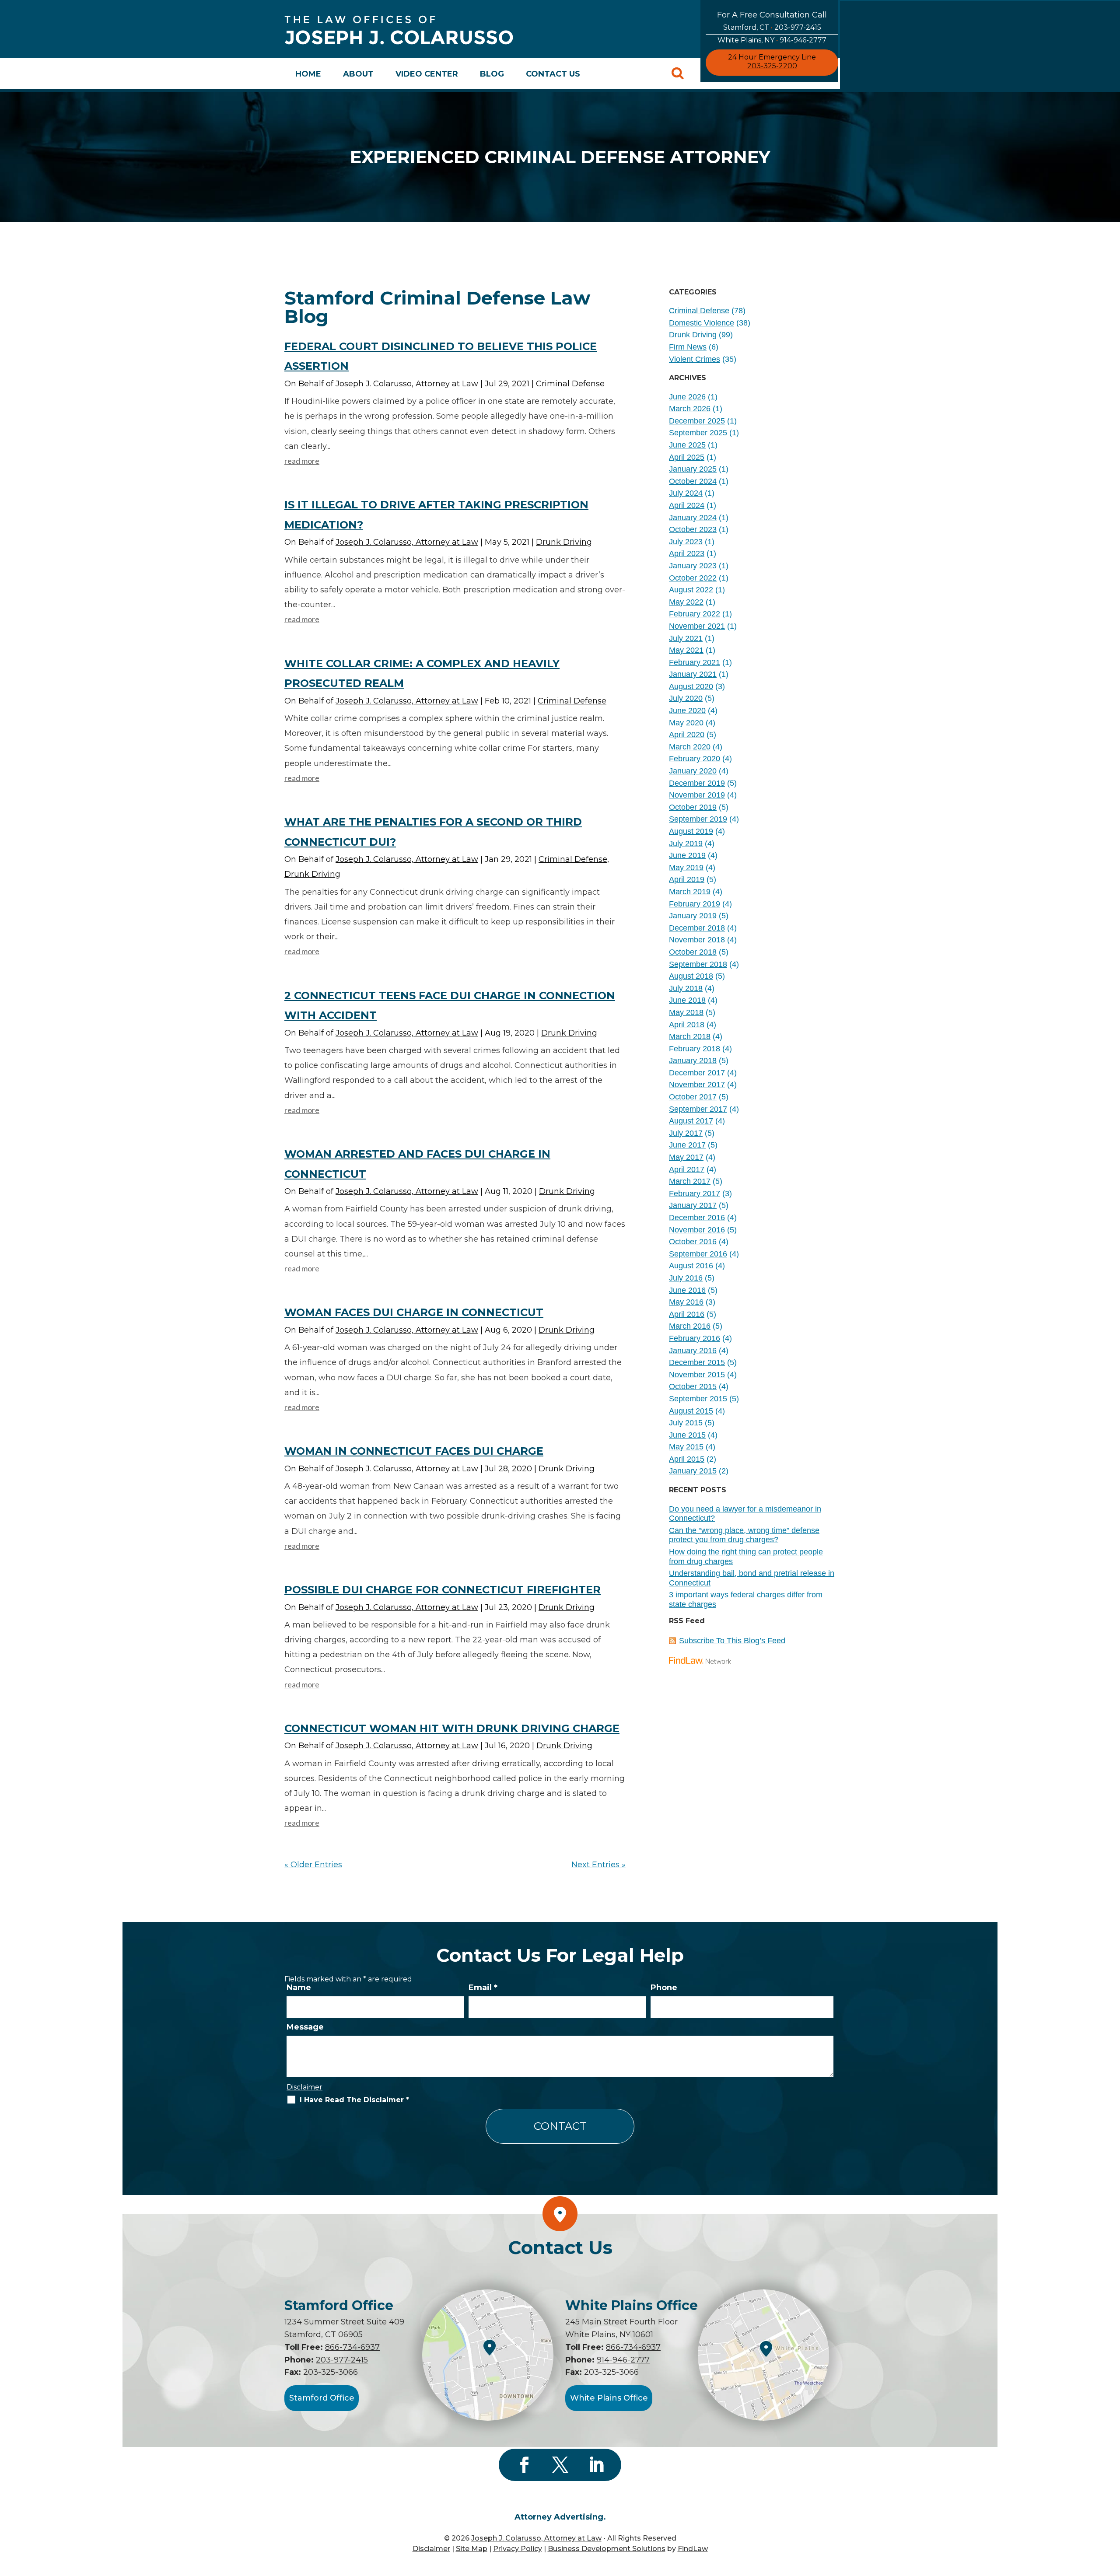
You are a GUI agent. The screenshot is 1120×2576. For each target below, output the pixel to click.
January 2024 (693, 518)
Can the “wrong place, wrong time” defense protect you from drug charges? (744, 1535)
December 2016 (697, 1218)
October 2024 (693, 481)
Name (299, 1988)
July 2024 (686, 493)
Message (305, 2027)
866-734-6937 (352, 2347)
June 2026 (687, 397)
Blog (492, 74)
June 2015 (687, 1435)
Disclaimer (304, 2087)
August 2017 (691, 1121)
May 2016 (686, 1302)
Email (483, 1988)
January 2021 (693, 674)
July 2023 (686, 542)
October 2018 (693, 952)
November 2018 (697, 940)
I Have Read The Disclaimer (354, 2100)
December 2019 (697, 783)
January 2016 (693, 1351)
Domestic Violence (702, 323)
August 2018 (691, 976)
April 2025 (687, 457)
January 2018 (693, 1060)
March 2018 (690, 1036)
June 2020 (687, 710)
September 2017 (698, 1109)
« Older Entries (313, 1865)
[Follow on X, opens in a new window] (560, 2465)
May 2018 (686, 1012)
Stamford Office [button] (322, 2398)
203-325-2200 (772, 66)
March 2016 (690, 1326)
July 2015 (686, 1423)
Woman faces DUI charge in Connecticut (414, 1312)
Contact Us (553, 74)
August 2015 (691, 1411)
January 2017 (693, 1205)
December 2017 (697, 1073)
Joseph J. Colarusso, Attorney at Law (407, 384)
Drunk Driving (564, 542)
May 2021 (686, 650)
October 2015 (693, 1386)
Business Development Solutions (607, 2549)
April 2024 (687, 505)
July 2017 (686, 1133)
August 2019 (691, 831)
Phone (664, 1988)
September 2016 (698, 1254)
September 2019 (698, 819)
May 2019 (686, 868)
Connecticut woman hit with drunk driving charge (452, 1728)
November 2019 (697, 795)
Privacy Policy (518, 2549)
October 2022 (693, 578)
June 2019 (687, 855)
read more (302, 461)
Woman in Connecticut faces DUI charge (414, 1451)
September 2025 (698, 433)
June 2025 (687, 445)
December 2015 (697, 1362)
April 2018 (687, 1025)
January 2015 (693, 1471)
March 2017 (690, 1181)
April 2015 (687, 1459)
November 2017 (697, 1085)
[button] (1111, 2513)
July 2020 (686, 698)
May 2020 (686, 723)
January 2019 (693, 916)
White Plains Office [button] (609, 2398)
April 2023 (687, 553)
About (358, 74)
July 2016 (686, 1278)
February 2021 (695, 662)
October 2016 (693, 1242)
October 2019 (693, 807)
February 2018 (695, 1049)
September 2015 (698, 1399)
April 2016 (687, 1314)
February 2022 (695, 614)
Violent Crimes (695, 359)
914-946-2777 (803, 40)
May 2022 (686, 602)
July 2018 (686, 988)
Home (308, 74)
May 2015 (686, 1447)
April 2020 (687, 735)
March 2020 (690, 747)
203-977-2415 (798, 27)
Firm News (688, 347)
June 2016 (687, 1290)
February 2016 (695, 1338)
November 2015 (697, 1375)
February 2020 (695, 759)
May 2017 (686, 1157)
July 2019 (686, 843)
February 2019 (695, 904)
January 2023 (693, 566)
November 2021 (697, 626)
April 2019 (687, 879)
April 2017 (687, 1169)
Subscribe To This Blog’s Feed (732, 1641)
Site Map (472, 2549)
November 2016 (697, 1230)
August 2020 (691, 686)
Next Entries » (598, 1865)
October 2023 (693, 529)
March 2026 (690, 409)
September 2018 (698, 964)
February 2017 (695, 1193)
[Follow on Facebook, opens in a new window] (524, 2465)
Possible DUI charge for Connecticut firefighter (443, 1590)
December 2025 (697, 421)
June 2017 (687, 1145)
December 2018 (697, 928)
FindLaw (693, 2549)
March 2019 (690, 892)
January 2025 (693, 469)
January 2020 (693, 771)
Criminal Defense (570, 384)
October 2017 (693, 1097)
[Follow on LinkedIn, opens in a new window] (596, 2465)
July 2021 (686, 638)
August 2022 (691, 590)
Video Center (427, 74)
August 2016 (691, 1266)
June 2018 (687, 1000)
